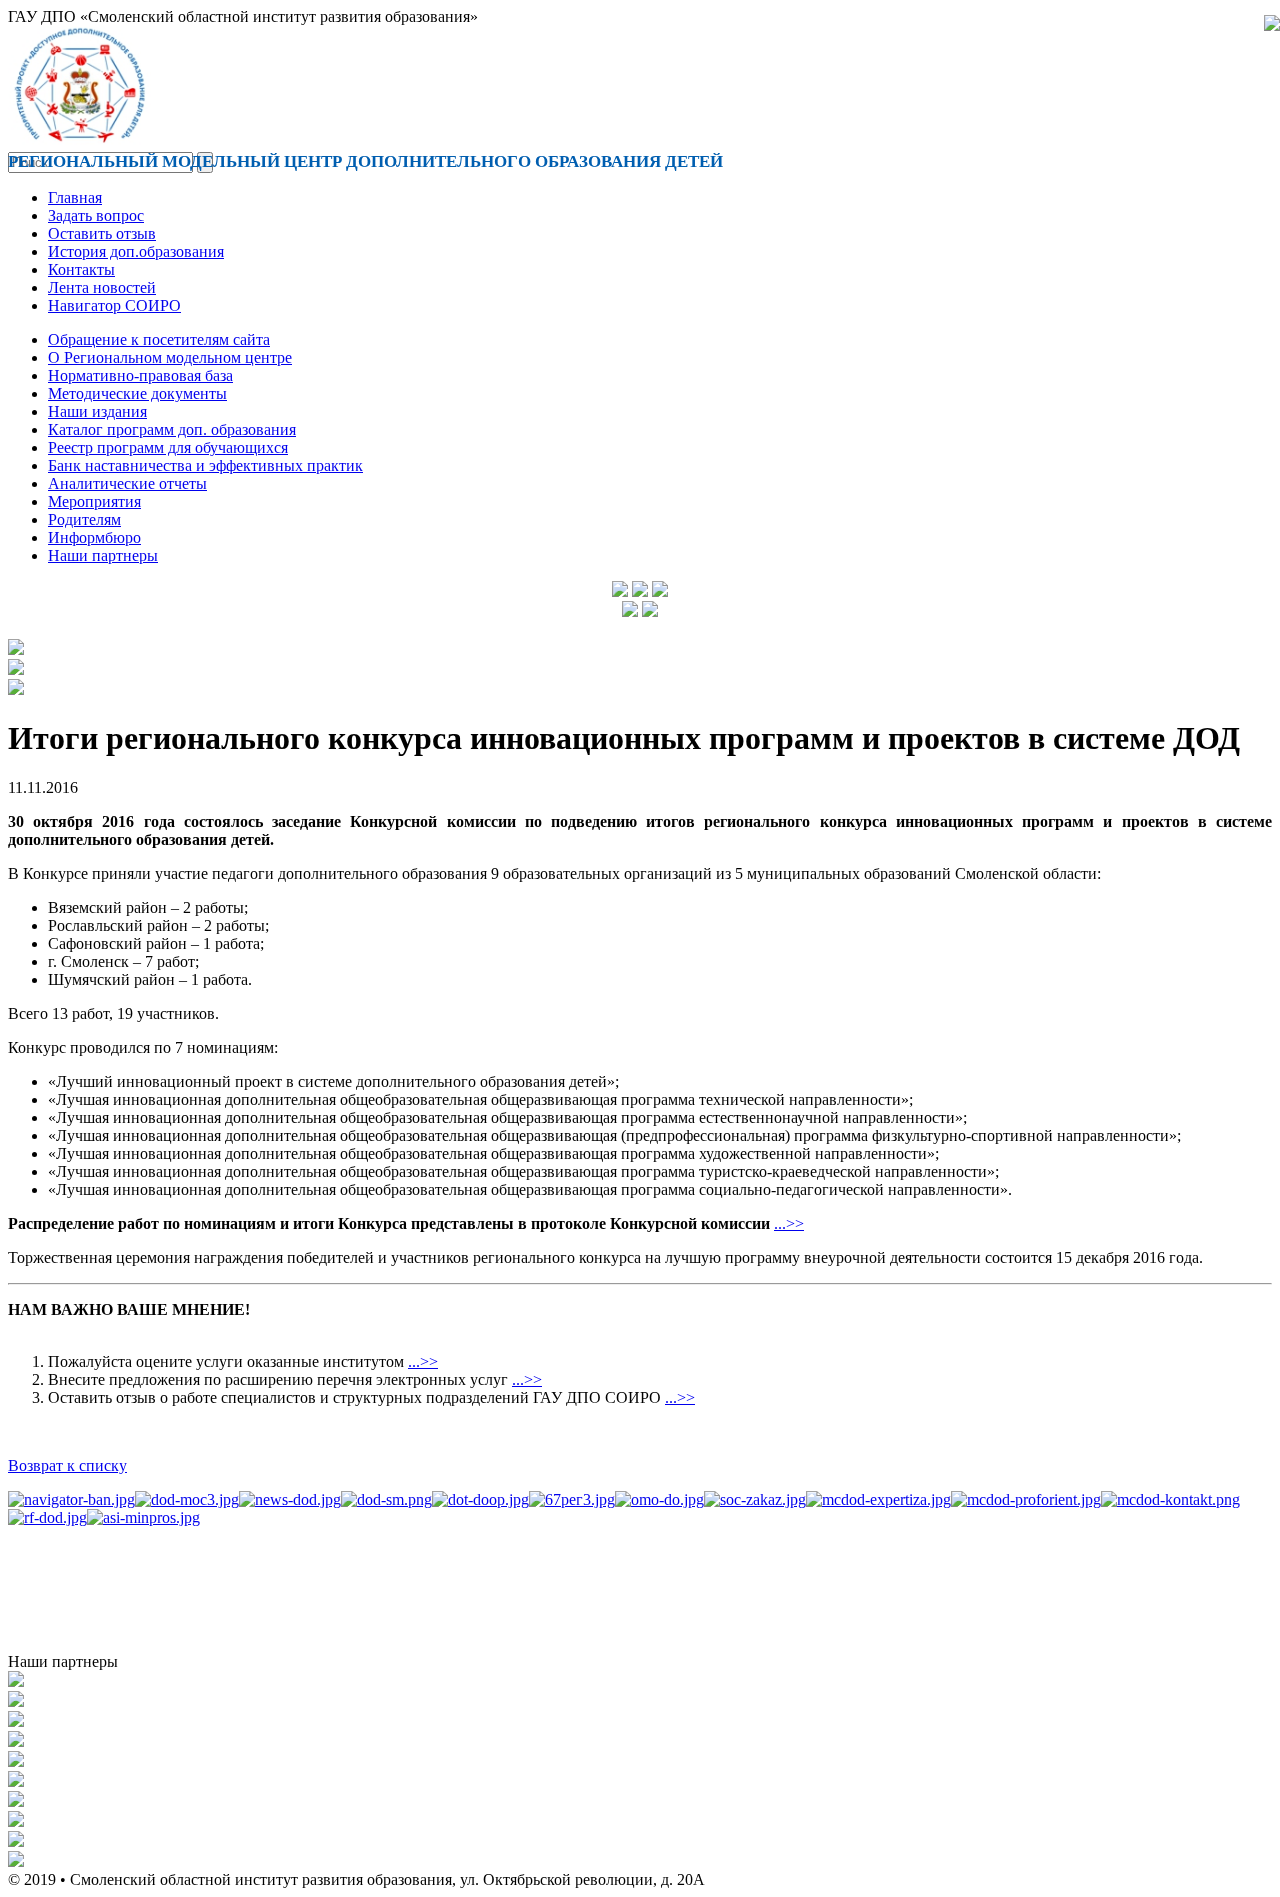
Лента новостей (102, 287)
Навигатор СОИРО (114, 305)
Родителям (84, 519)
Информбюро (94, 537)
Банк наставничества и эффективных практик (205, 465)
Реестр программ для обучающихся (168, 447)
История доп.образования (136, 251)
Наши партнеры (103, 555)
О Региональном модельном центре (170, 357)
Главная (75, 197)
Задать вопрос (96, 215)
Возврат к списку (67, 1465)
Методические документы (137, 393)
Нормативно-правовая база (140, 375)
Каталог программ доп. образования (172, 429)
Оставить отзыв (102, 233)
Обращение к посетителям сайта (159, 339)
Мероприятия (94, 501)
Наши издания (97, 411)
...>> (789, 1223)
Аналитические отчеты (127, 483)
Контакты (81, 269)
